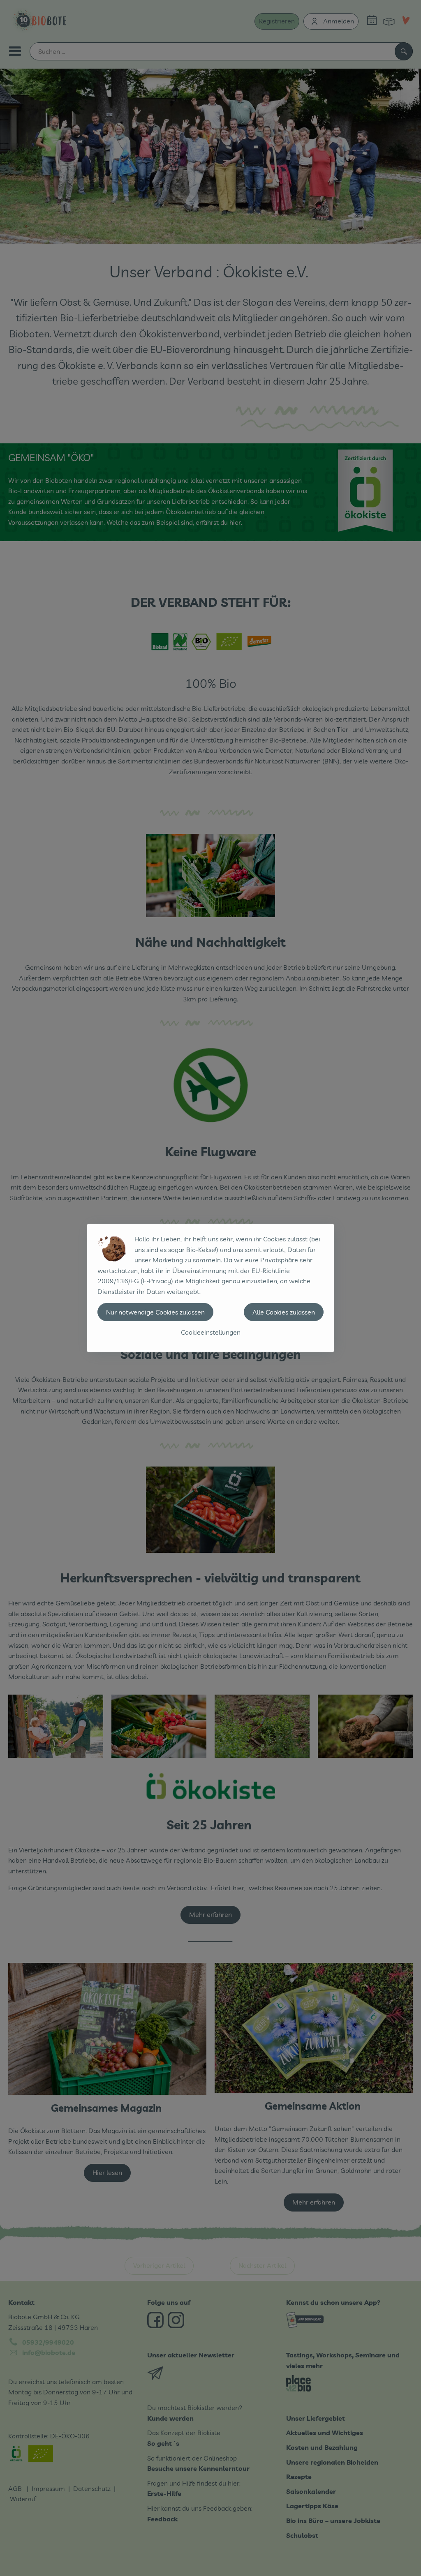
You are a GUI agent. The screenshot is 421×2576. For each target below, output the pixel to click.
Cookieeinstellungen (211, 1332)
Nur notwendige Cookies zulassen (155, 1312)
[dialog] (210, 1288)
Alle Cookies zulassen (284, 1312)
